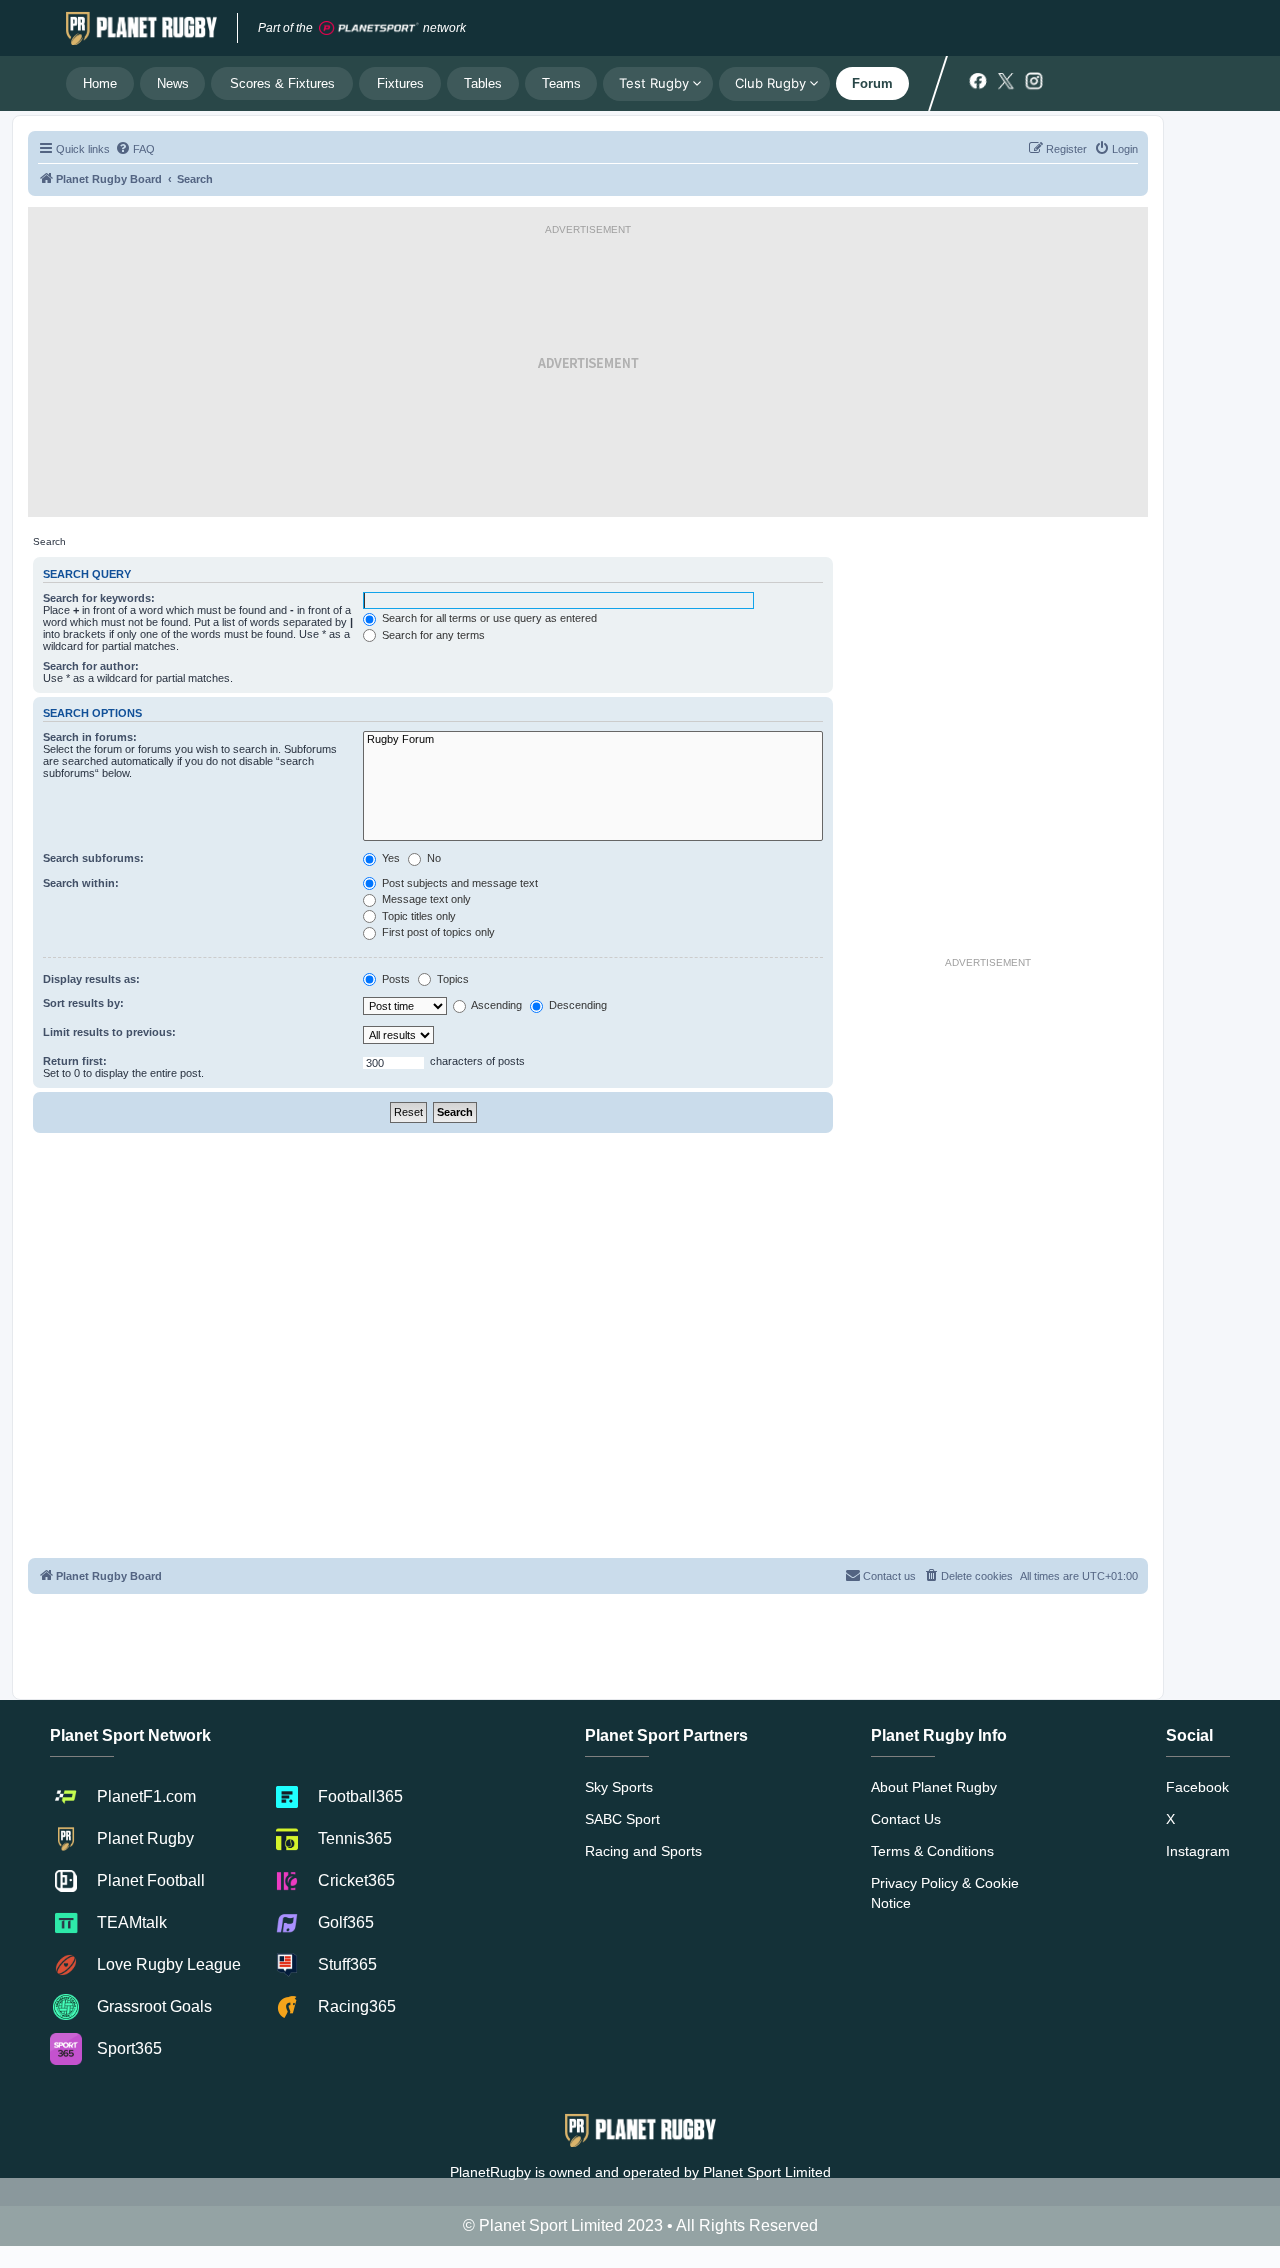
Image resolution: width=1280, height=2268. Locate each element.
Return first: (75, 1061)
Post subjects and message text (458, 883)
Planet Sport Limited (767, 2172)
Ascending (495, 1005)
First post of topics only (437, 932)
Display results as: (91, 979)
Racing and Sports (643, 1851)
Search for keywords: (99, 598)
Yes (389, 858)
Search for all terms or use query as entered (488, 618)
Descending (576, 1005)
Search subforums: (93, 858)
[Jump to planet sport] (369, 28)
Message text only (425, 899)
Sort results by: (83, 1003)
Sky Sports (619, 1787)
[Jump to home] (141, 28)
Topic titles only (417, 916)
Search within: (81, 883)
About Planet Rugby (934, 1787)
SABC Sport (622, 1819)
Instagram (1198, 1851)
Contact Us (906, 1819)
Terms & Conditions (932, 1851)
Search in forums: (90, 737)
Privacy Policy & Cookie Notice (945, 1893)
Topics (451, 979)
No (432, 858)
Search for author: (91, 666)
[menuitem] (135, 149)
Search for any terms (432, 635)
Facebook (1197, 1787)
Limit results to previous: (109, 1032)
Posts (394, 979)
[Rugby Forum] (593, 739)
